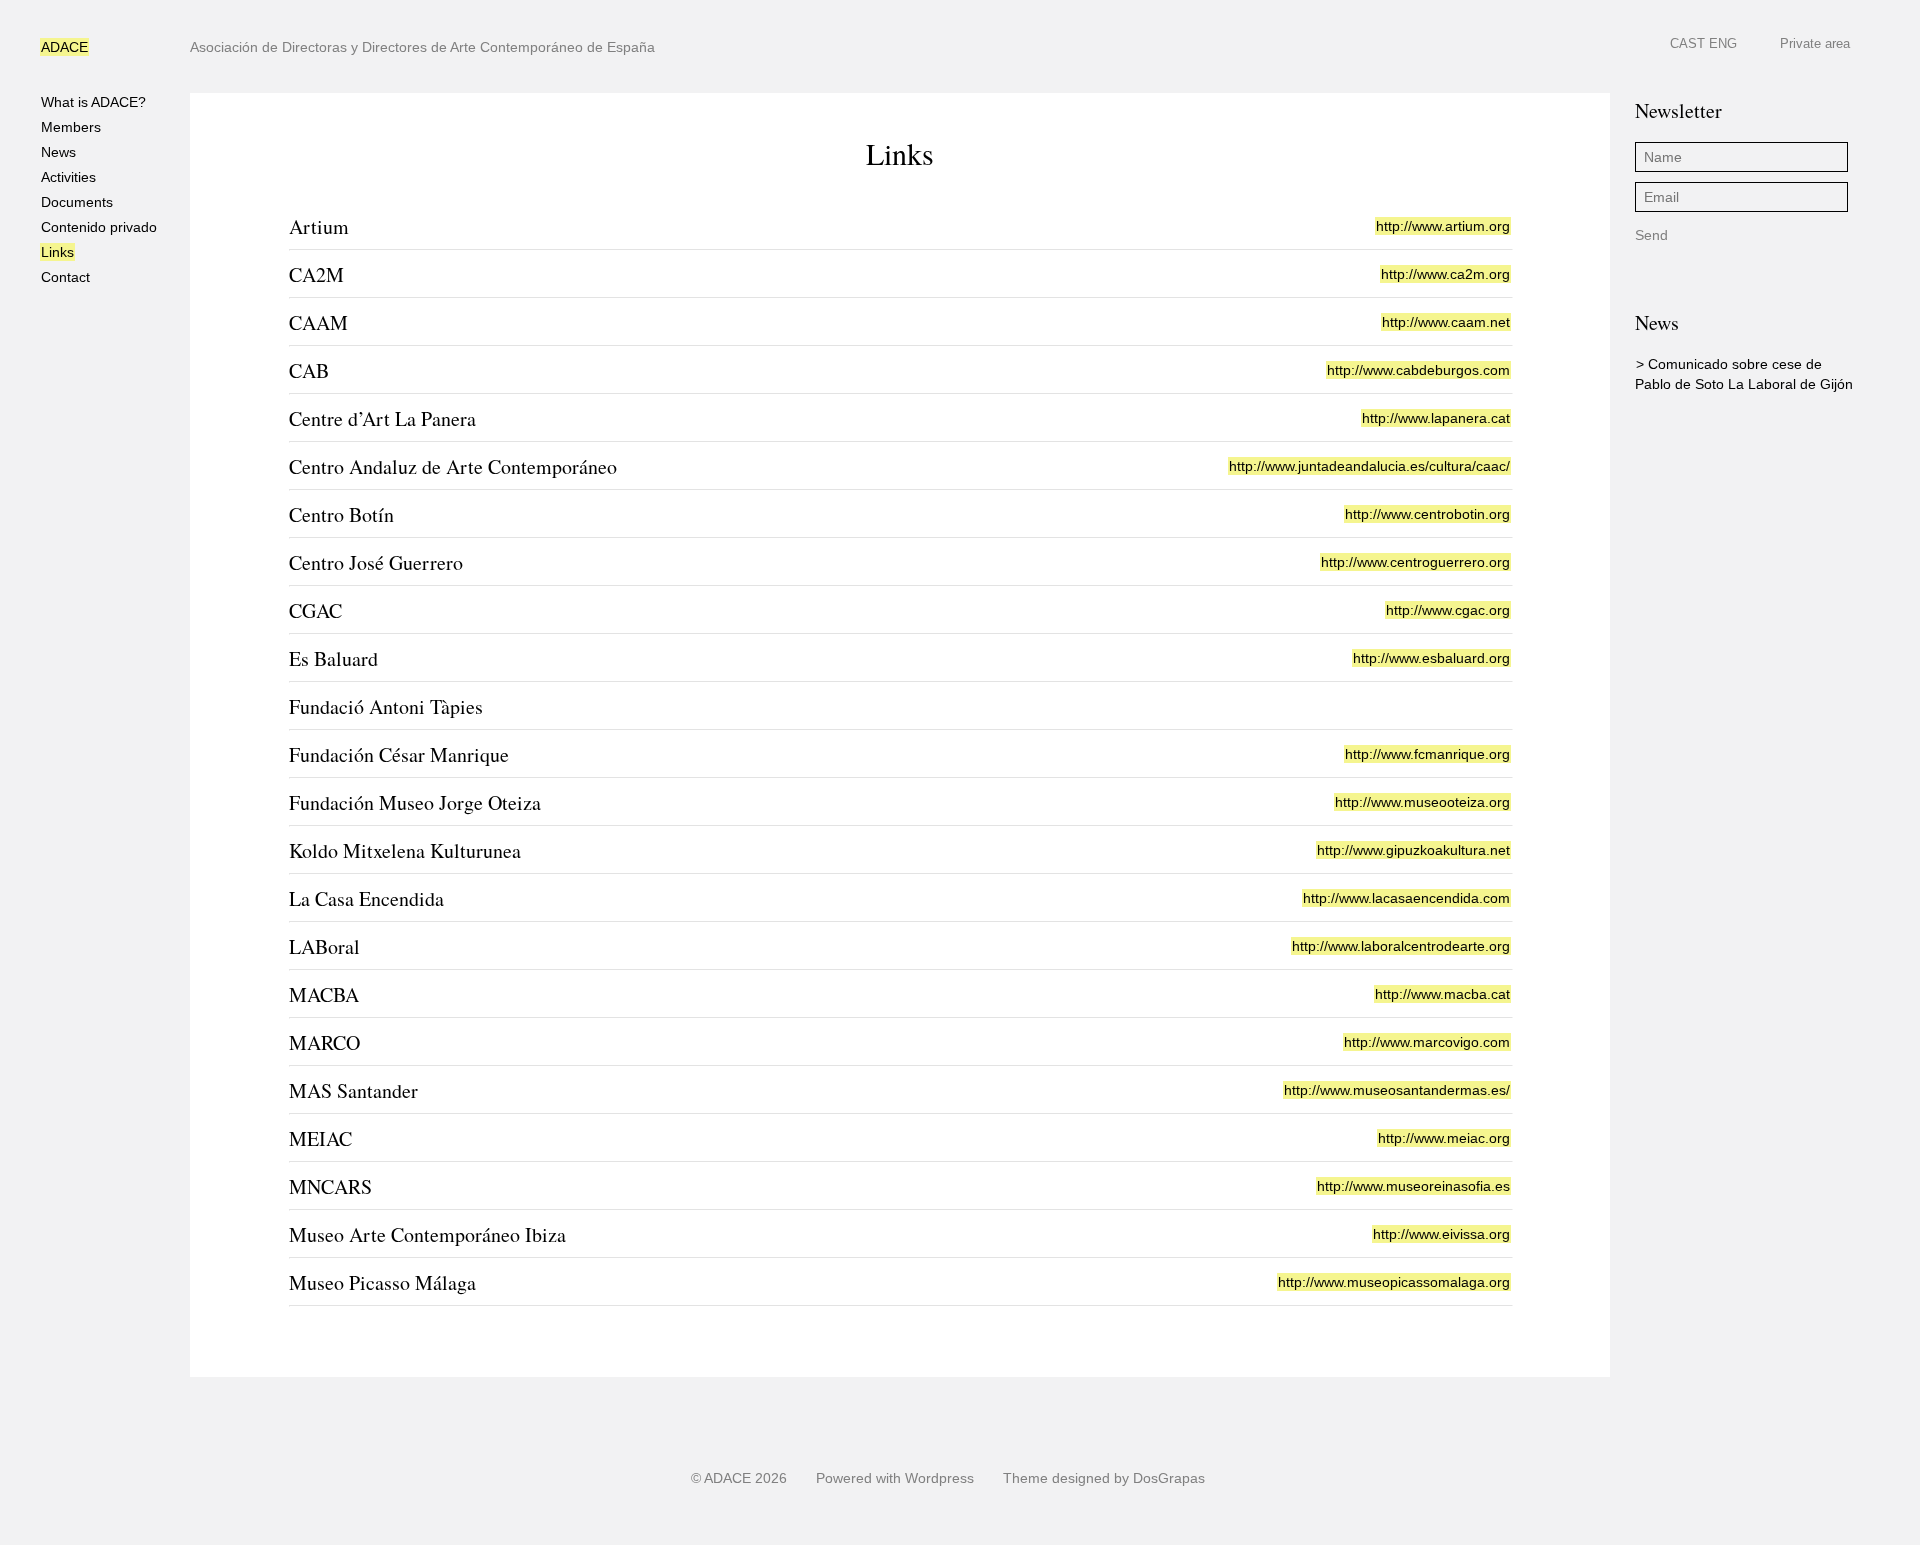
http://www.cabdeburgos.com (1418, 370)
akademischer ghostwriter (893, 9)
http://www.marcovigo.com (1427, 1042)
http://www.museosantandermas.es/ (1397, 1090)
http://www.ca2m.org (1445, 274)
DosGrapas (1169, 1478)
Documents (77, 202)
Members (71, 127)
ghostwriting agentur (1043, 9)
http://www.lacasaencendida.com (1406, 898)
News (58, 152)
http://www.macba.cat (1442, 994)
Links (57, 252)
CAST (1687, 43)
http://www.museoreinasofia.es (1413, 1186)
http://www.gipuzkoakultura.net (1413, 850)
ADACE (64, 47)
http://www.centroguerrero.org (1415, 562)
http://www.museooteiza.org (1422, 802)
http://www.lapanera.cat (1436, 418)
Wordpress (939, 1478)
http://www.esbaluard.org (1431, 658)
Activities (68, 177)
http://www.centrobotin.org (1427, 514)
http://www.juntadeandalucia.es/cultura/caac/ (1369, 466)
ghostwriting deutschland (882, 1536)
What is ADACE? (93, 102)
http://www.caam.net (1446, 322)
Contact (65, 277)
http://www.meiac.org (1444, 1138)
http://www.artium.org (1443, 226)
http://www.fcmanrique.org (1427, 754)
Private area (1815, 43)
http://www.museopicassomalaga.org (1394, 1282)
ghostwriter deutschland (1040, 1536)
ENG (1723, 43)
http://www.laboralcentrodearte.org (1401, 946)
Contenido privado (99, 227)
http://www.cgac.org (1448, 610)
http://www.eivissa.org (1441, 1234)
